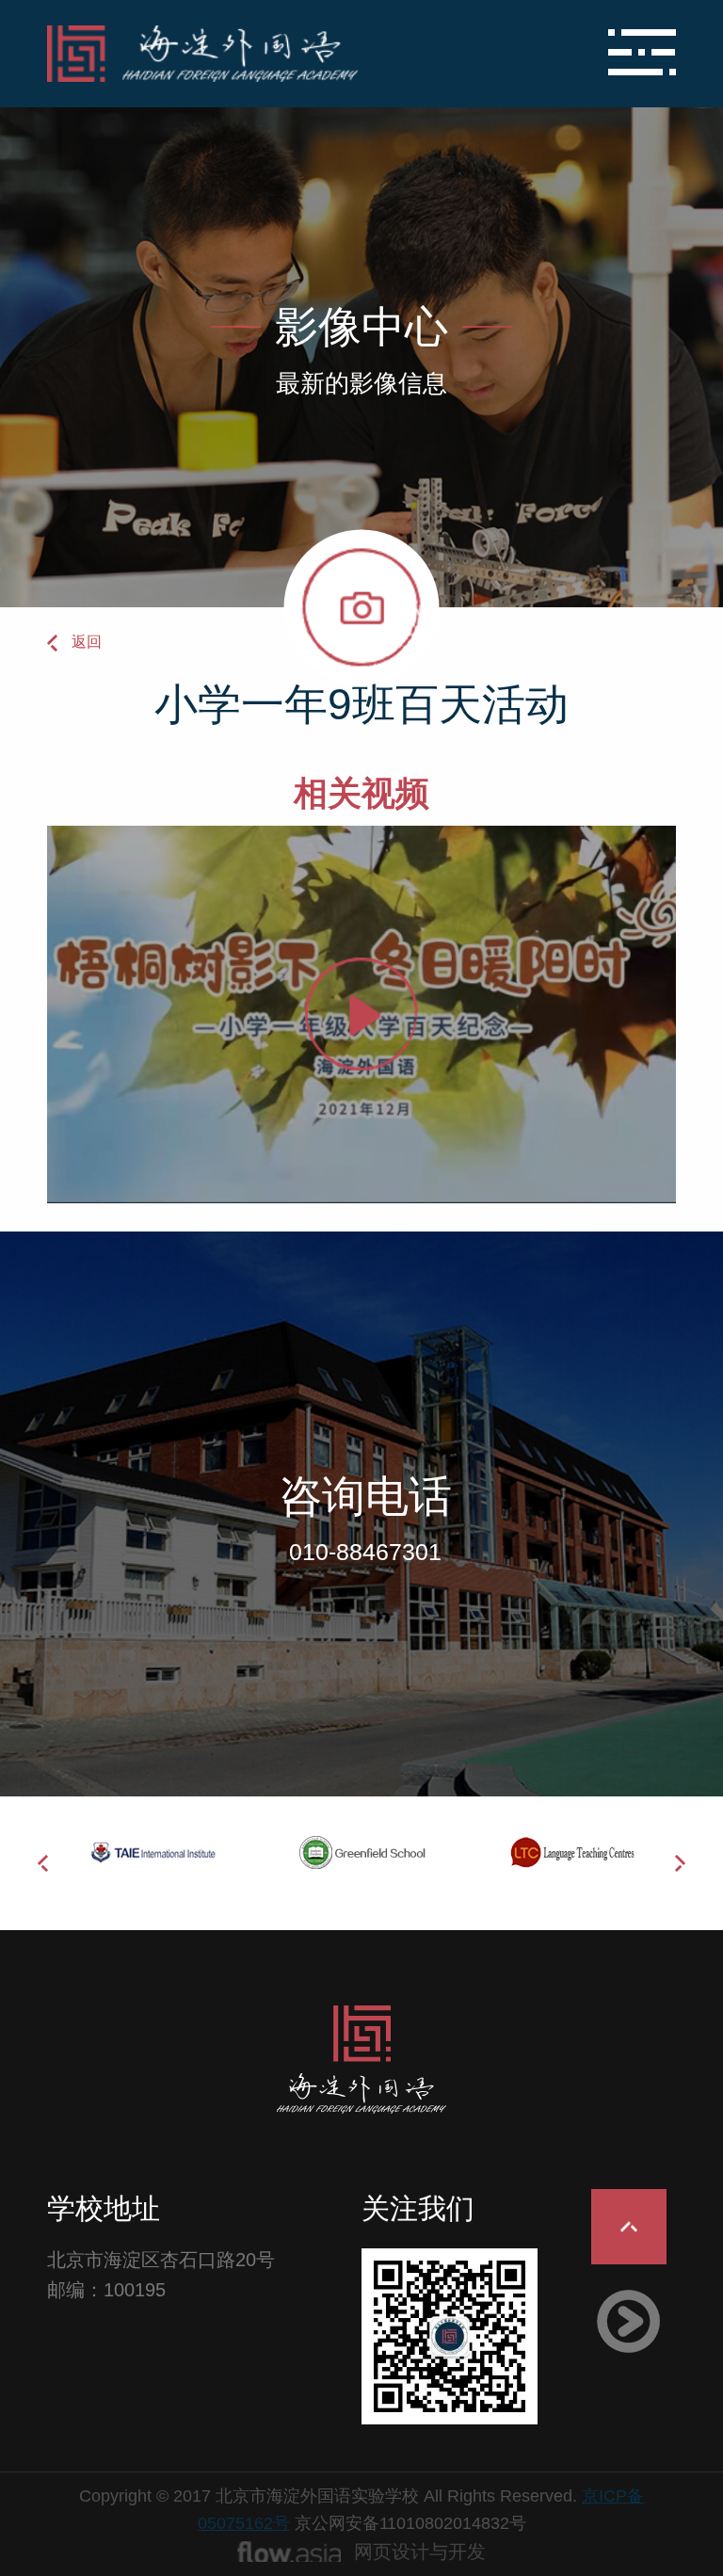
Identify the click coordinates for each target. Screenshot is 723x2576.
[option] (152, 1853)
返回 (87, 642)
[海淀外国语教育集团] (257, 54)
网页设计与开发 (420, 2552)
